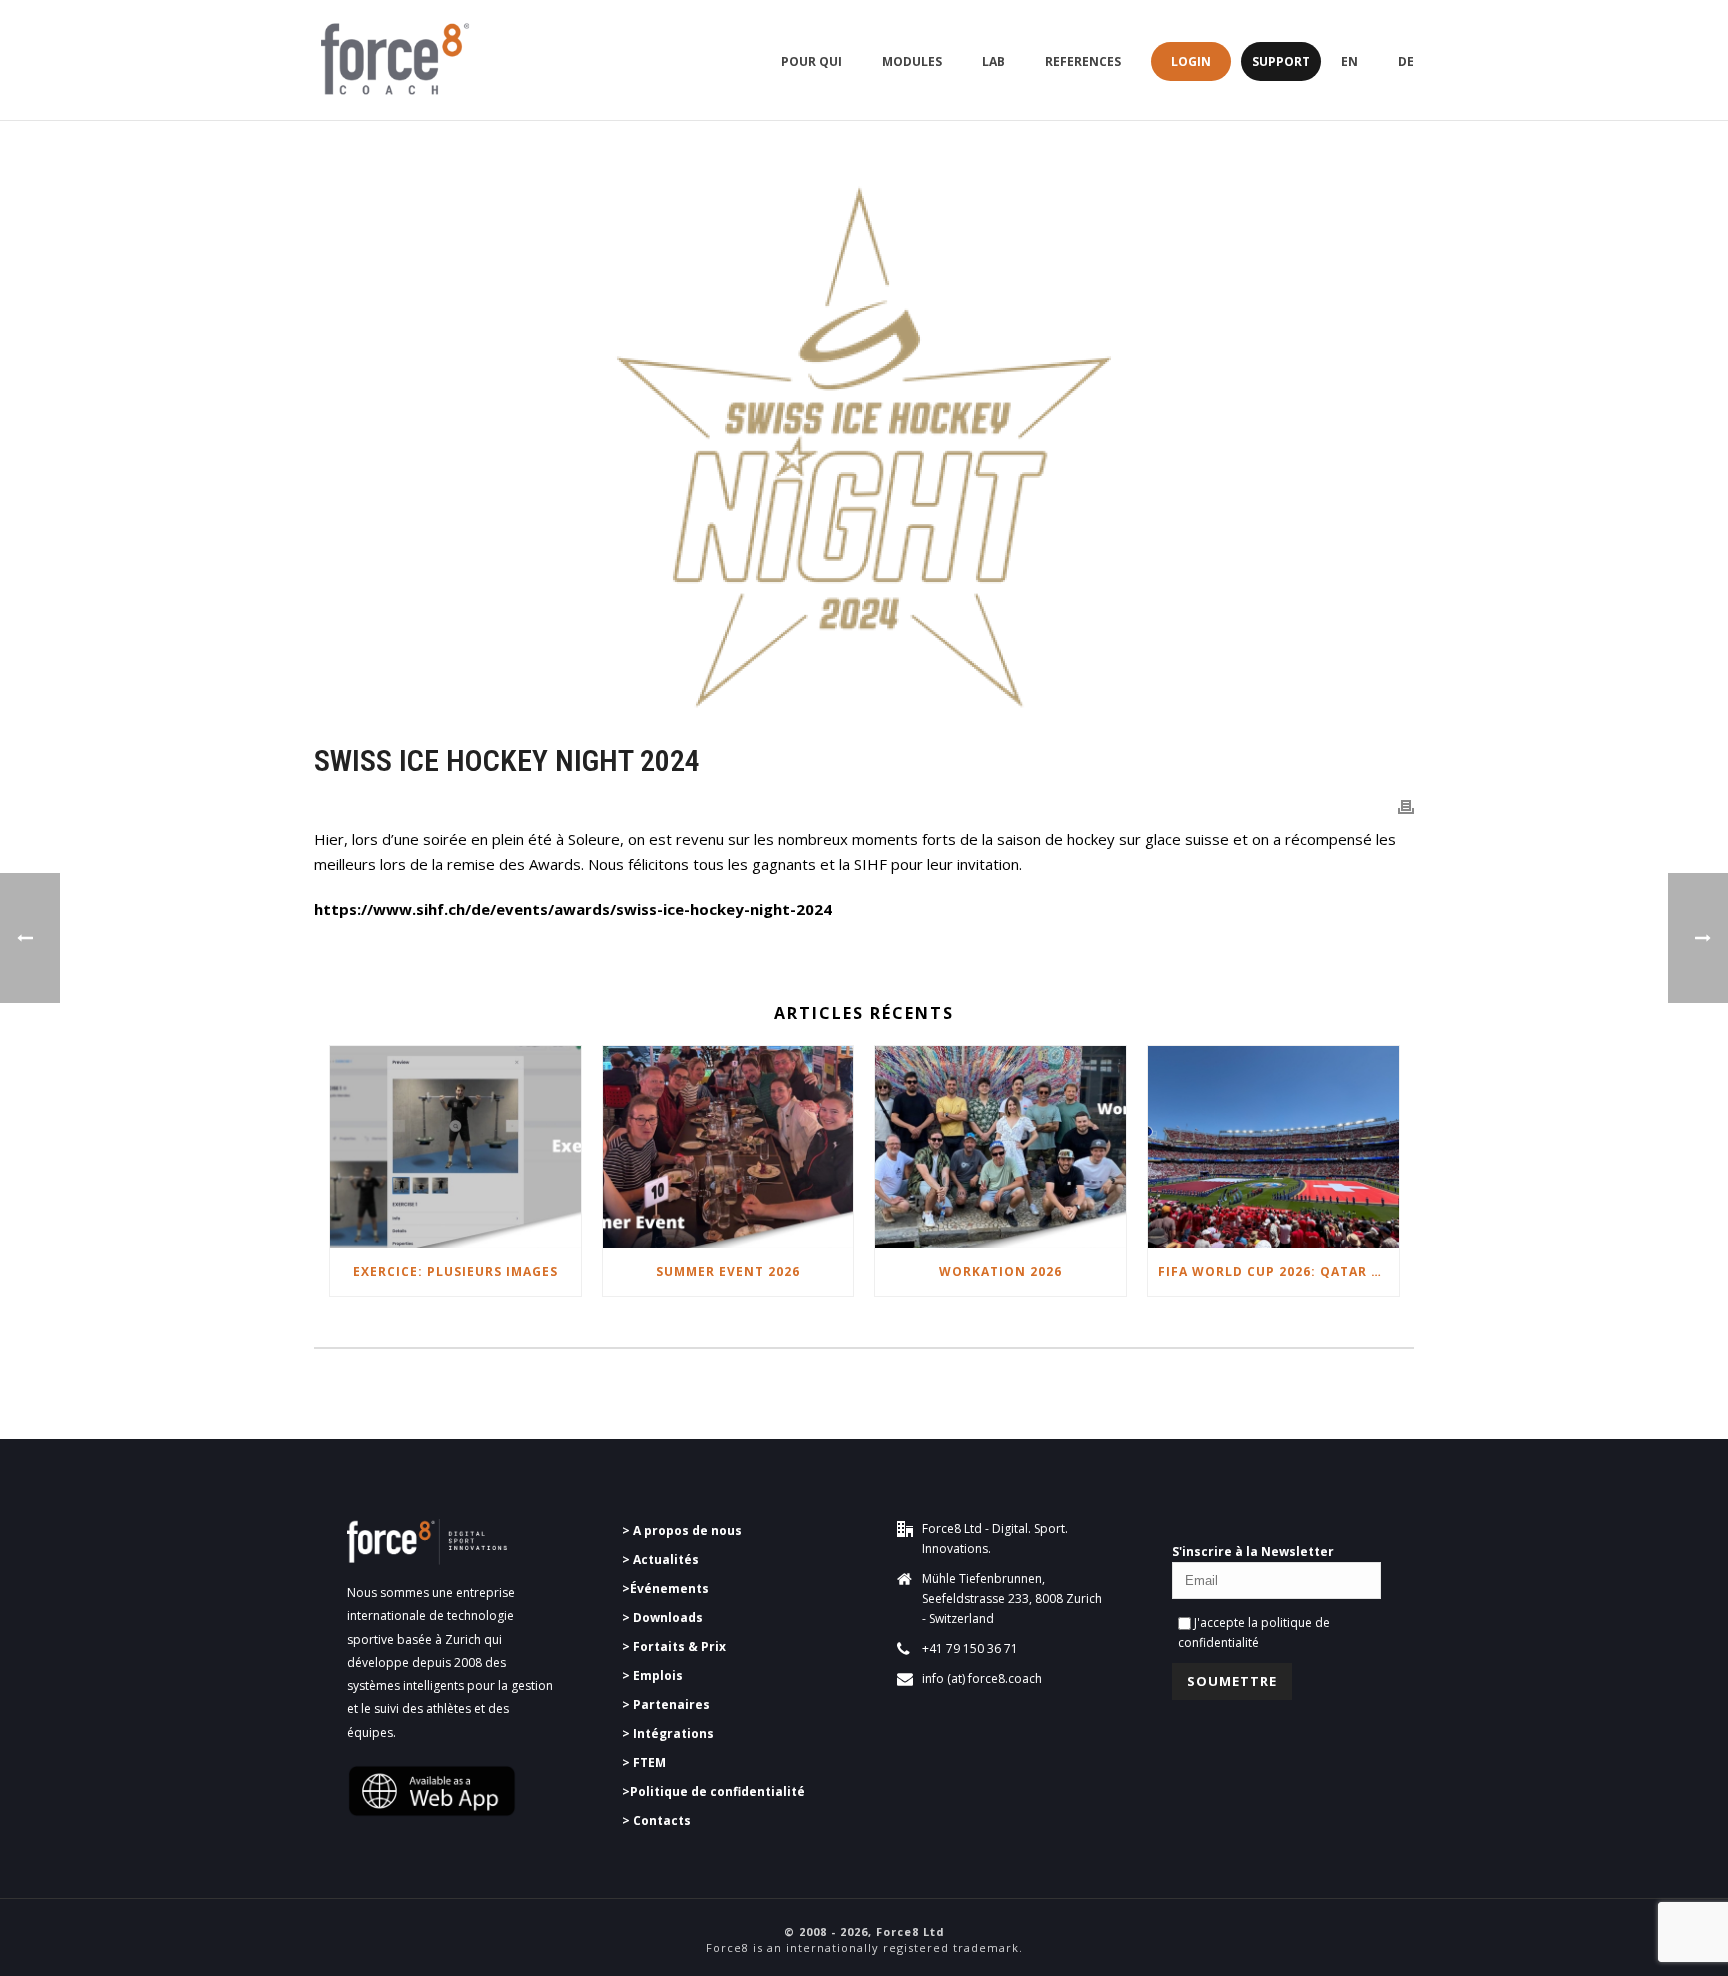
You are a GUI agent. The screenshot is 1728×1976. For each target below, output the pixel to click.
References (1083, 61)
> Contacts (656, 1820)
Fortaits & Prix (679, 1646)
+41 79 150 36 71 (970, 1648)
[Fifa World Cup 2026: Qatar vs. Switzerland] (1273, 1146)
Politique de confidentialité (717, 1791)
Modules (912, 61)
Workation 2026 (1000, 1271)
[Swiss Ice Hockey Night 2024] (864, 446)
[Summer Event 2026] (728, 1146)
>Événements (665, 1588)
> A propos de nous (683, 1530)
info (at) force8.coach (982, 1678)
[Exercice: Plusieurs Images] (455, 1146)
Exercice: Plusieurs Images (455, 1271)
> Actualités (660, 1559)
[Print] (1406, 805)
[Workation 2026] (1000, 1146)
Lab (993, 61)
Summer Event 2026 (728, 1271)
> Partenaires (666, 1704)
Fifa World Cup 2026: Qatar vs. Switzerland (1278, 1271)
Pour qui (811, 61)
